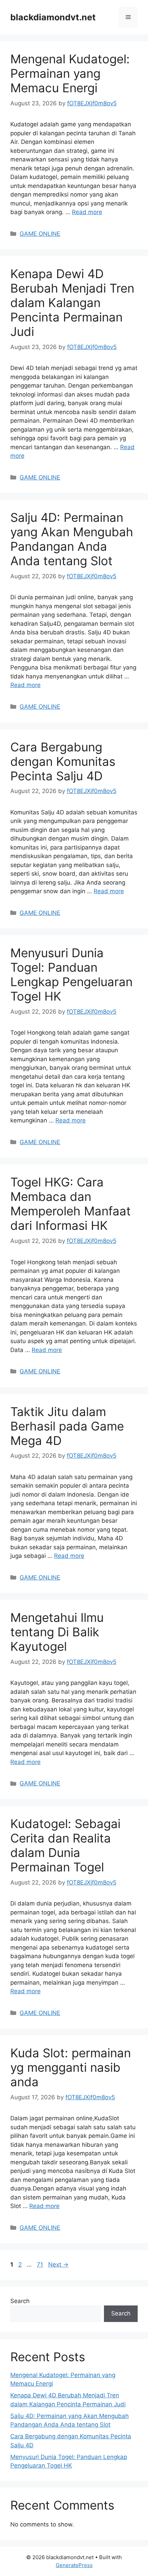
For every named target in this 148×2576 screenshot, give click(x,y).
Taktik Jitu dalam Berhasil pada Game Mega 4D (67, 1426)
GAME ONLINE (40, 234)
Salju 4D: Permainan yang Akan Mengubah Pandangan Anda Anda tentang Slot (72, 539)
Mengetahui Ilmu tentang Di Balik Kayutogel (57, 1632)
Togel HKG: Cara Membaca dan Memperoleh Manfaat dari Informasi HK (71, 1204)
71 (41, 2264)
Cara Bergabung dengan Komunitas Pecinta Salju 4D (63, 761)
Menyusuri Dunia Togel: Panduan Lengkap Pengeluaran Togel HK (71, 974)
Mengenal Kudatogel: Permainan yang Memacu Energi (70, 73)
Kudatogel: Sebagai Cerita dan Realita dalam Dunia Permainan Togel (65, 1845)
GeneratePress (74, 2565)
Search (20, 2301)
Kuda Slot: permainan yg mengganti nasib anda (71, 2067)
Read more (87, 212)
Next (58, 2264)
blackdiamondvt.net (53, 17)
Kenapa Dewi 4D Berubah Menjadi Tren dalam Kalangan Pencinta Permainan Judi (72, 303)
